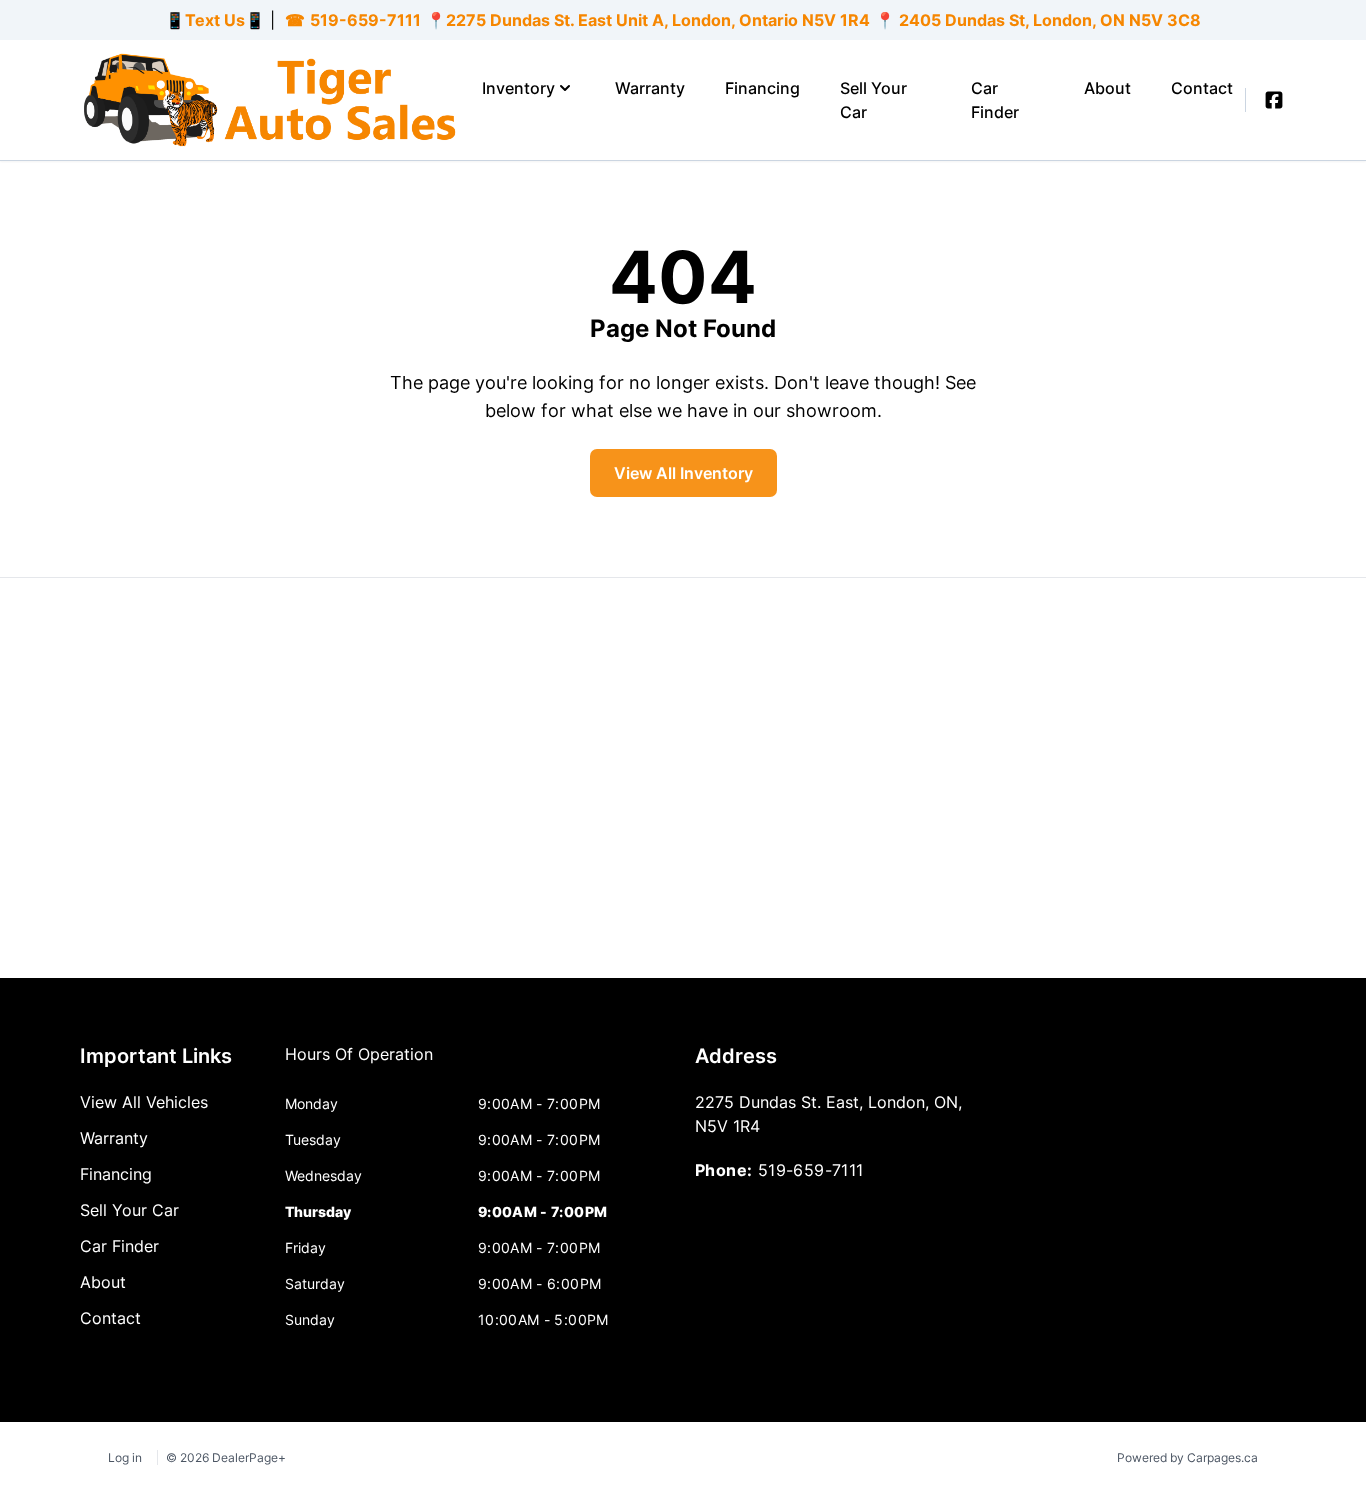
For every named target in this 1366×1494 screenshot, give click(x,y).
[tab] (359, 1064)
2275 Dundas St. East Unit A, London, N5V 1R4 (658, 20)
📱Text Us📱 (215, 20)
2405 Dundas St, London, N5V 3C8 (1048, 20)
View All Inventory (683, 473)
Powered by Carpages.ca (1187, 1457)
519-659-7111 (365, 20)
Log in (125, 1457)
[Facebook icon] (1274, 100)
